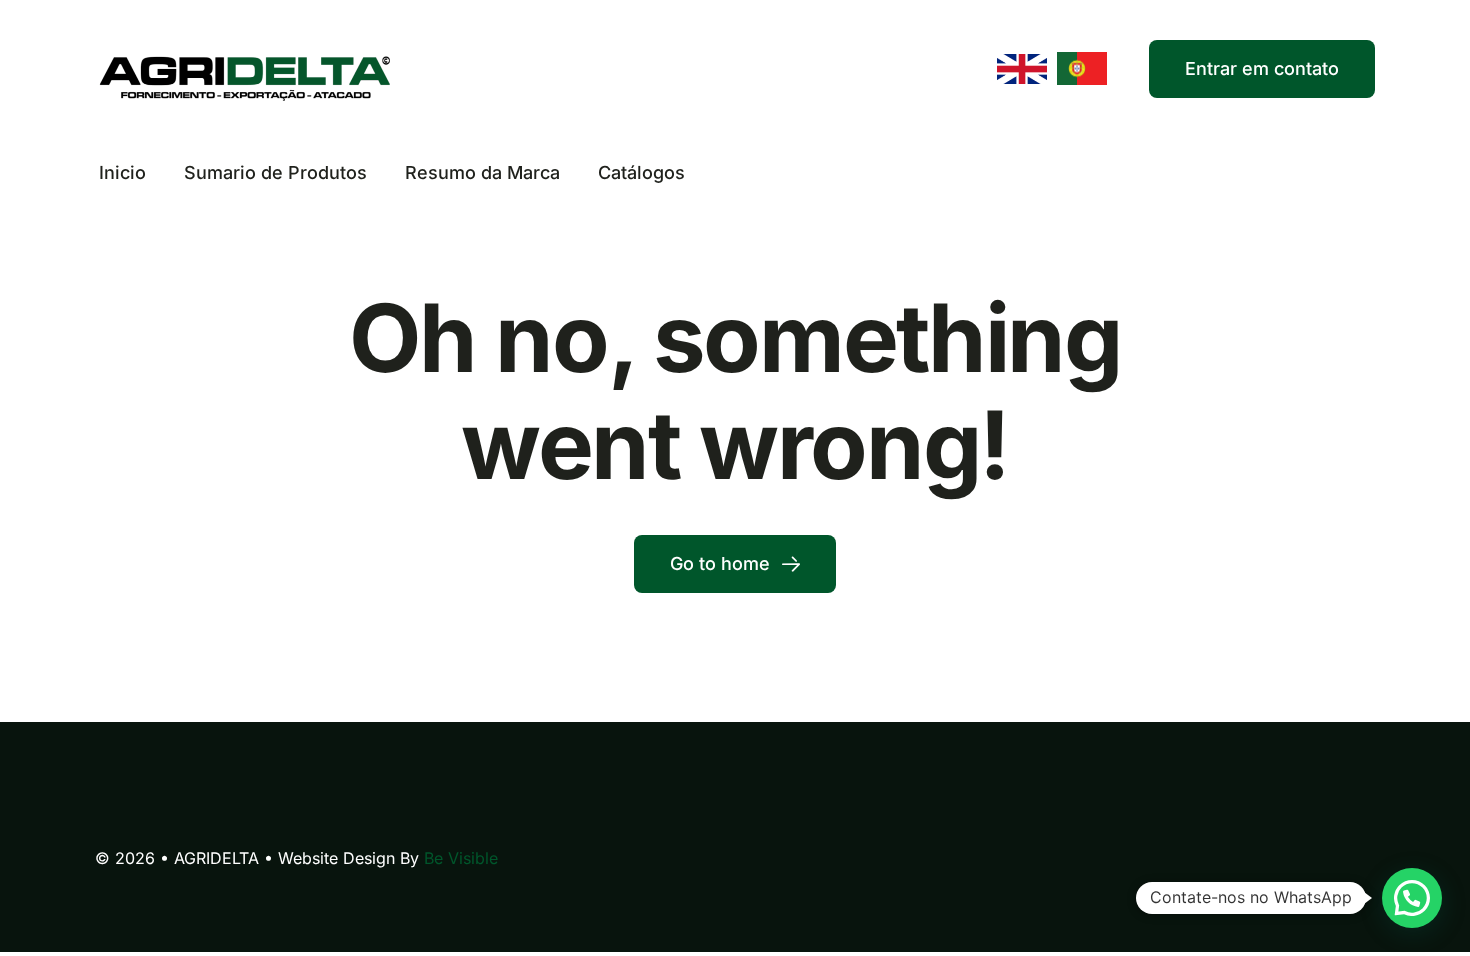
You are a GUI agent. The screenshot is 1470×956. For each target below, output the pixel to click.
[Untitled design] (245, 58)
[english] (1022, 62)
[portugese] (1082, 60)
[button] (1412, 898)
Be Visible (461, 858)
